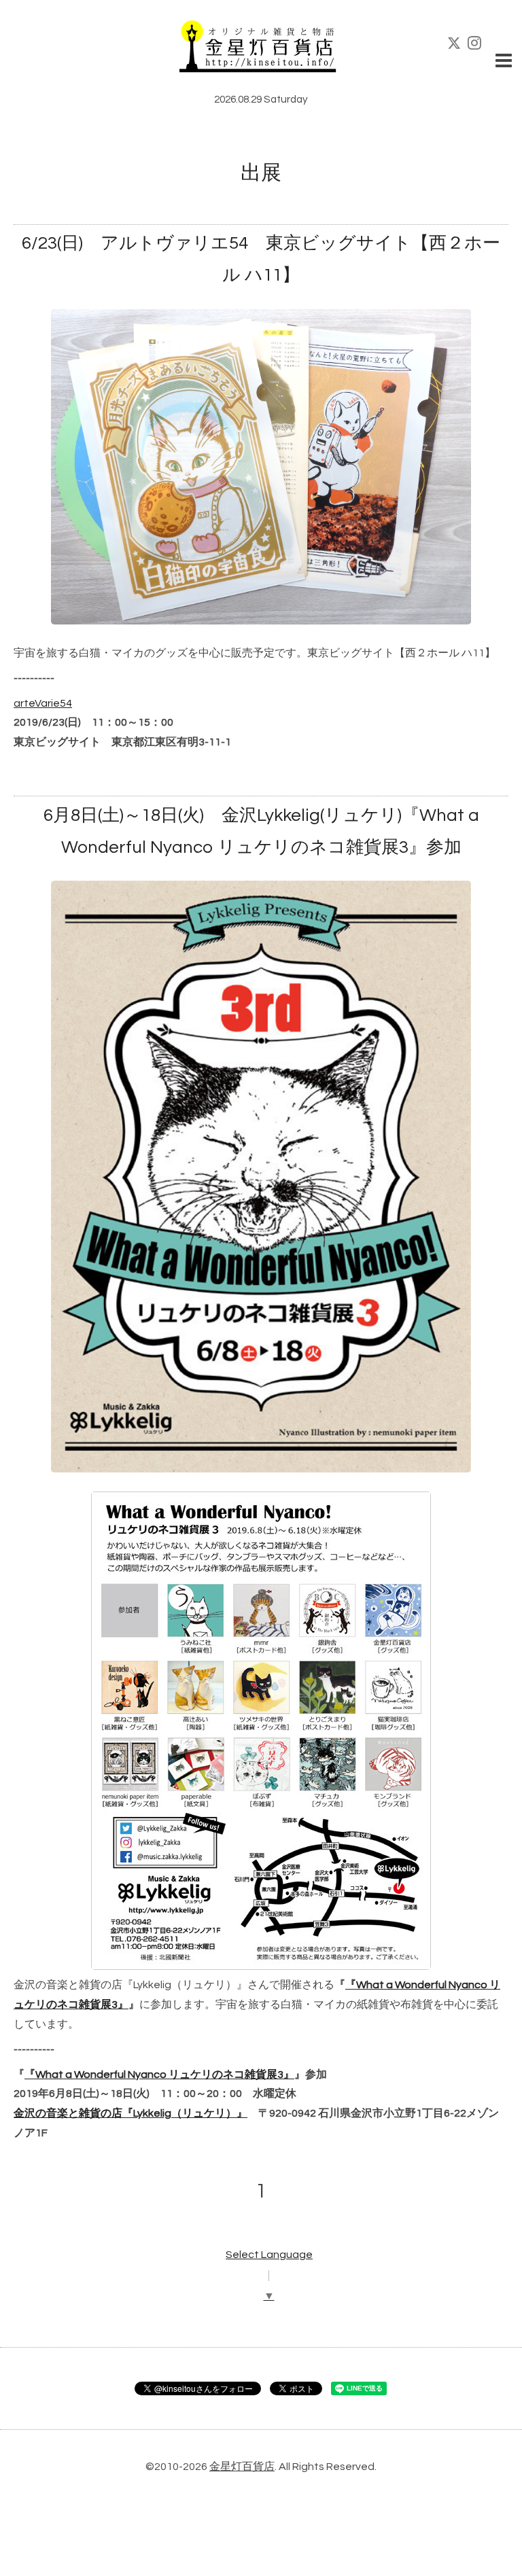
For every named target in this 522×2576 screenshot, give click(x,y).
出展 (261, 173)
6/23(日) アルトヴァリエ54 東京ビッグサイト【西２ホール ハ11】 (261, 259)
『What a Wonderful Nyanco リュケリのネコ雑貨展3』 (159, 2075)
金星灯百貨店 (242, 2467)
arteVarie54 (43, 703)
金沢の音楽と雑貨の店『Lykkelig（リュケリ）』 (130, 2113)
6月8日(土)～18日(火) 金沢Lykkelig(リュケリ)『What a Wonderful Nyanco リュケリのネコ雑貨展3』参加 (261, 831)
